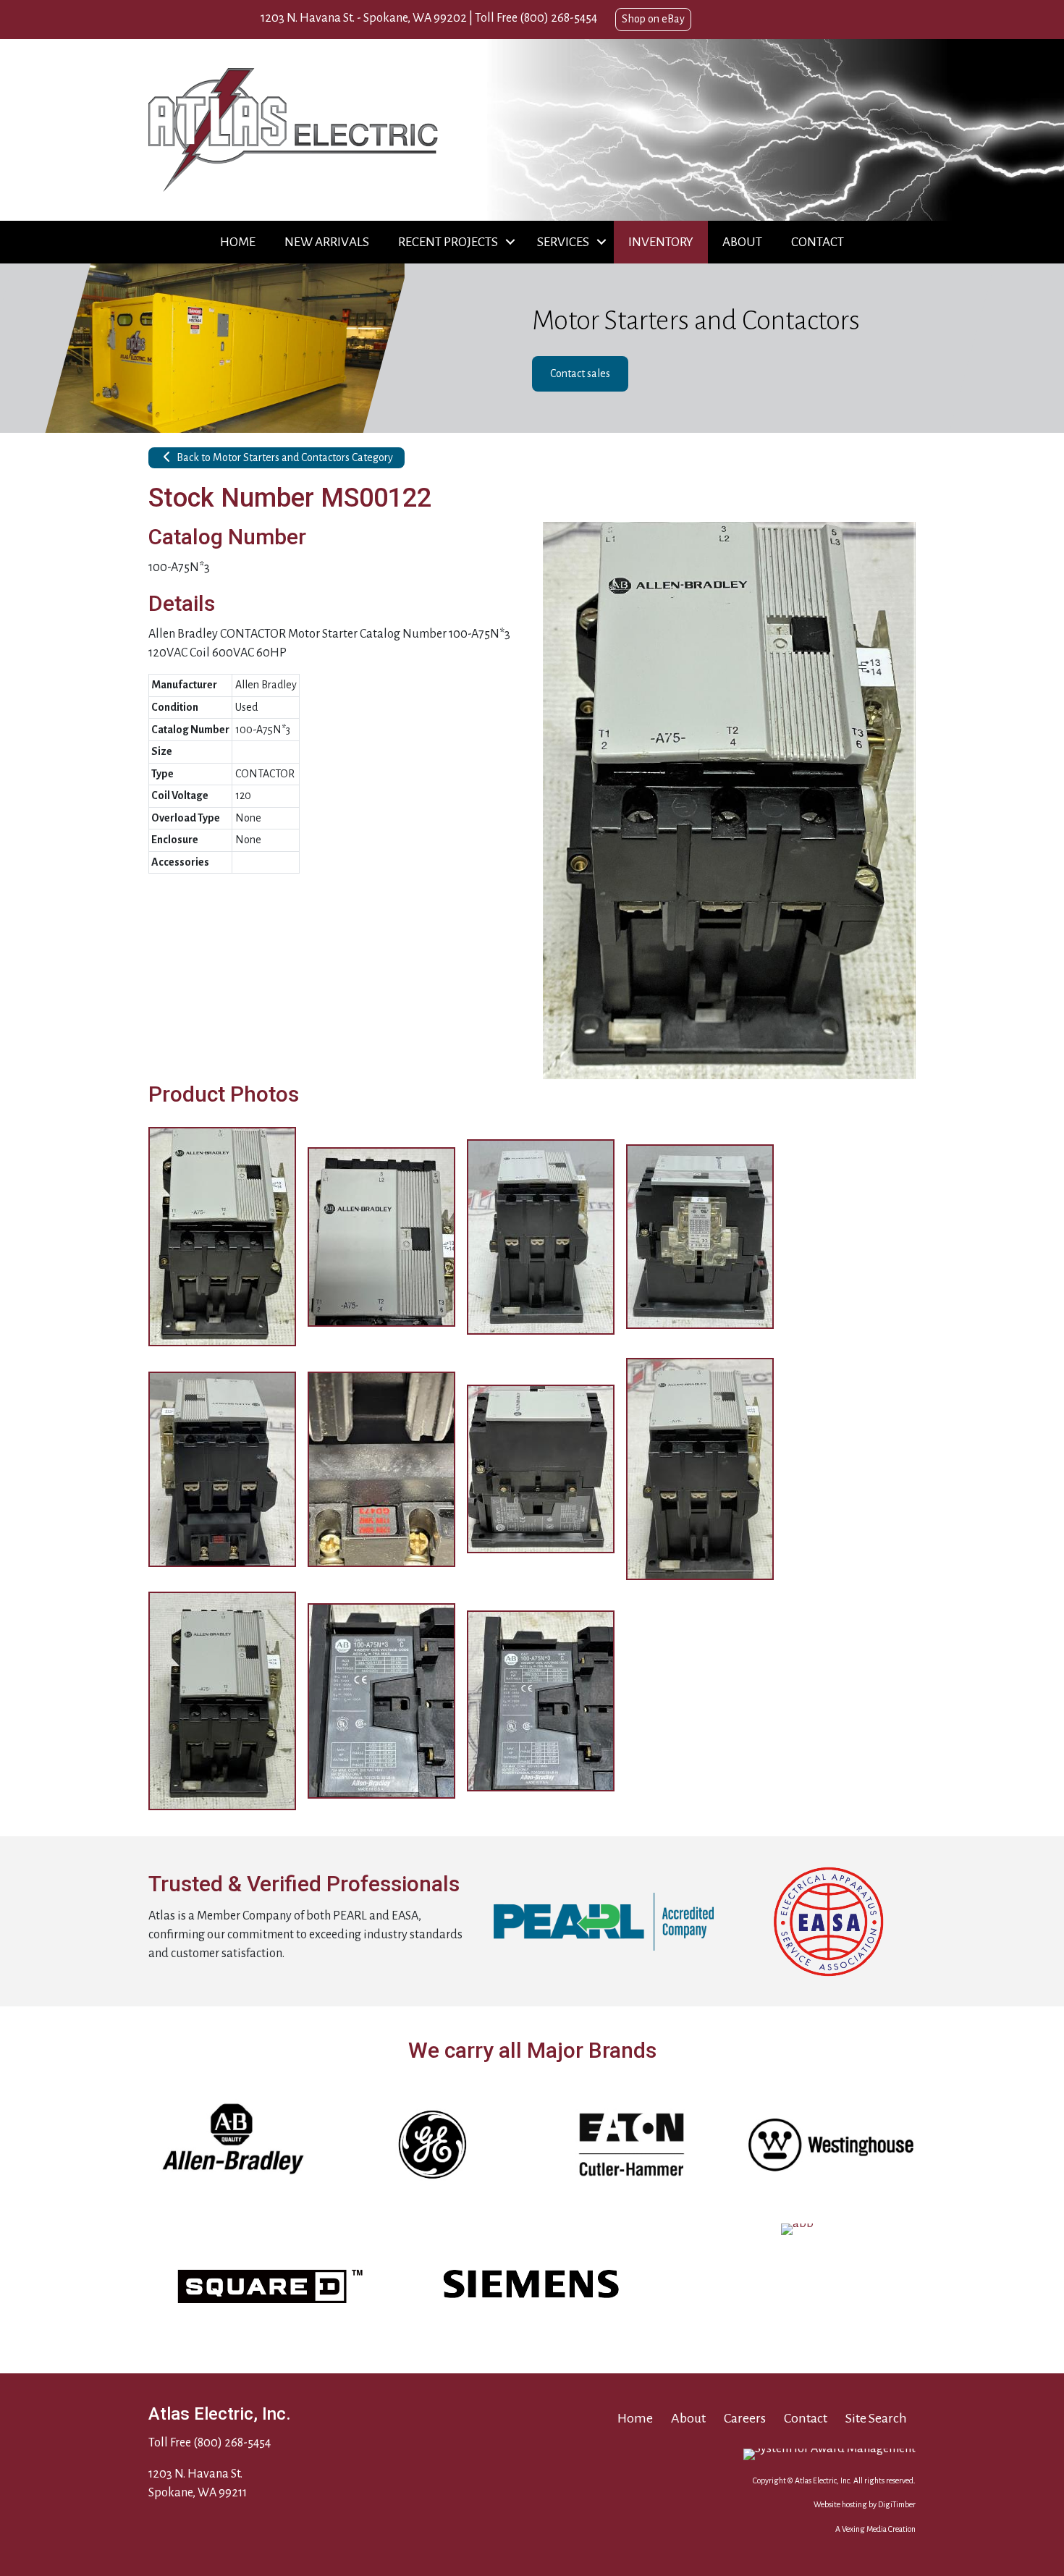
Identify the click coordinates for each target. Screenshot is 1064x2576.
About (742, 242)
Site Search (876, 2418)
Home (238, 242)
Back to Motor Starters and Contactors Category (284, 457)
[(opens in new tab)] (604, 1921)
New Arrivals (327, 242)
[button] (510, 242)
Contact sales (580, 373)
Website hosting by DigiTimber (865, 2504)
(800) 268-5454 (558, 18)
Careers (745, 2418)
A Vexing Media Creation (875, 2529)
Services (563, 242)
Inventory (661, 242)
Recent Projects (448, 242)
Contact (818, 242)
